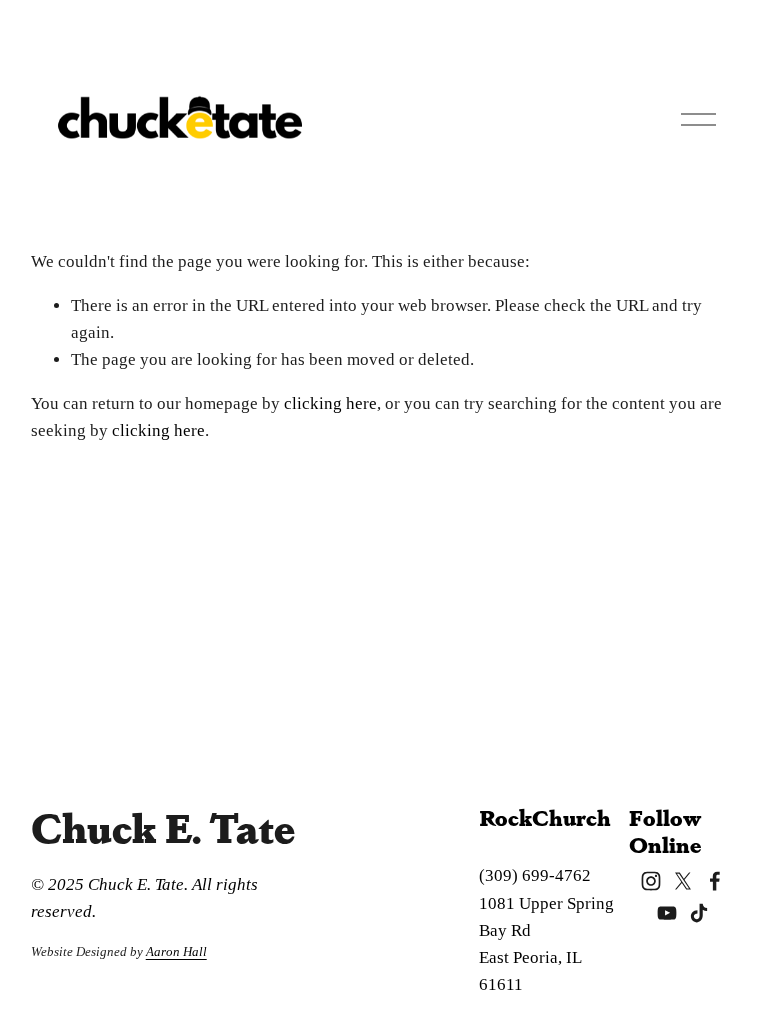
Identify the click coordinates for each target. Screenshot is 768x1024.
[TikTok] (699, 913)
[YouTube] (667, 913)
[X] (683, 881)
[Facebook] (715, 881)
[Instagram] (651, 881)
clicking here (330, 403)
